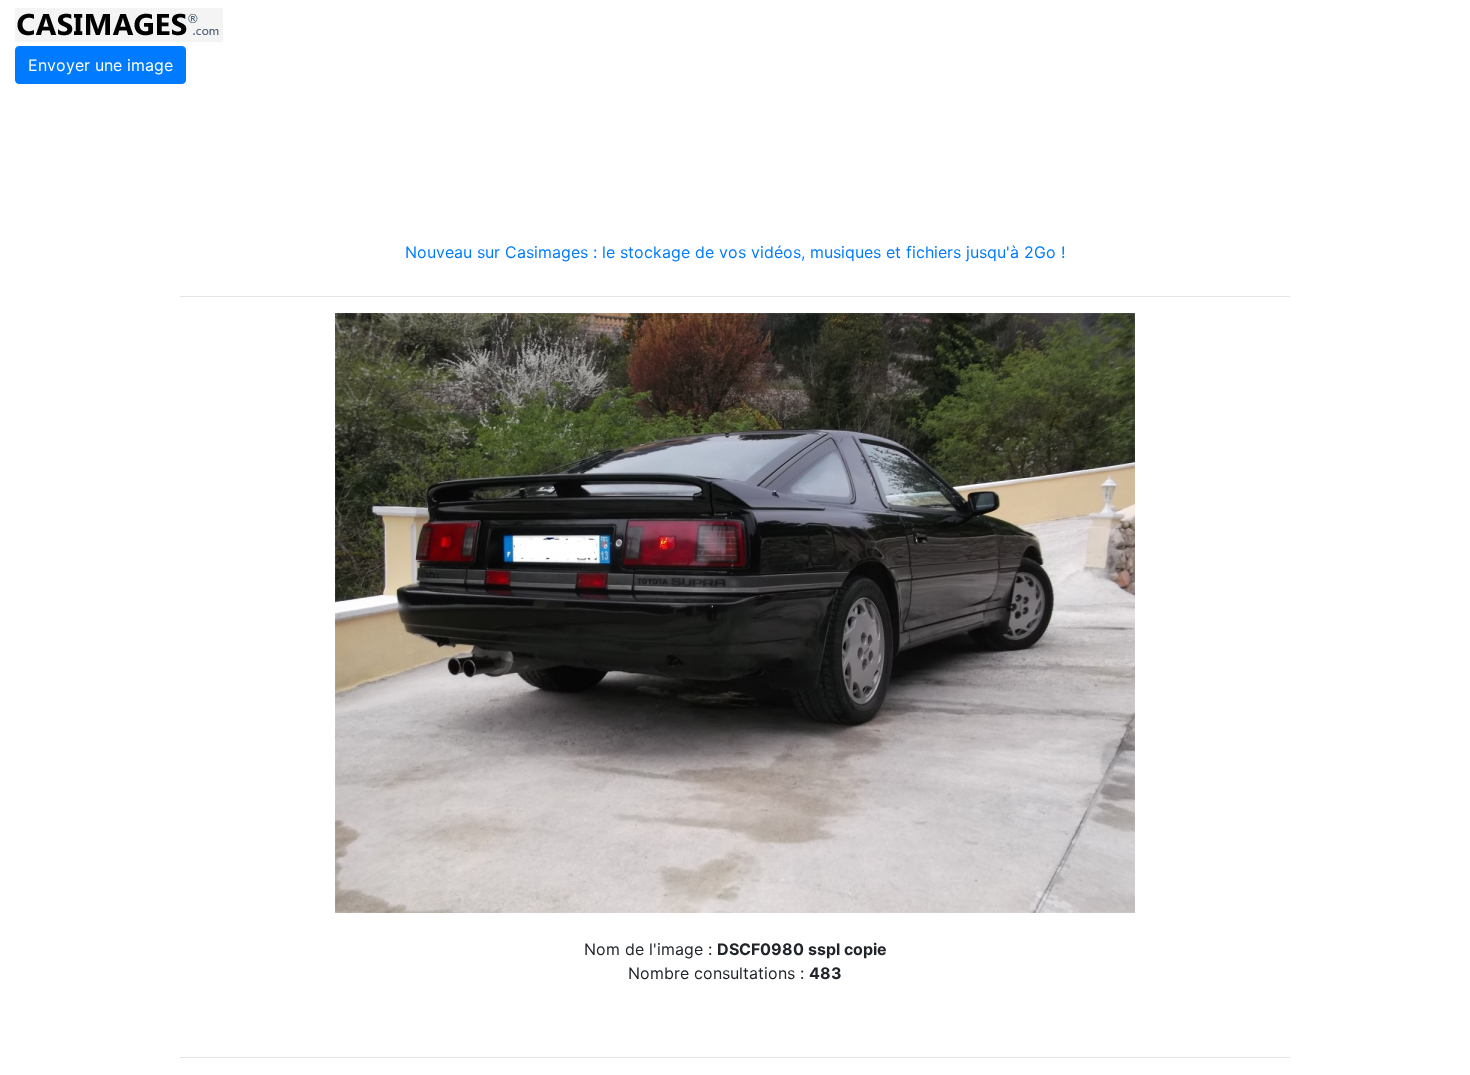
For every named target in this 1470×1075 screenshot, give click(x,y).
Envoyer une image (100, 65)
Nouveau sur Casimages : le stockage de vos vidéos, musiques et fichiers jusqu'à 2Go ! (735, 252)
